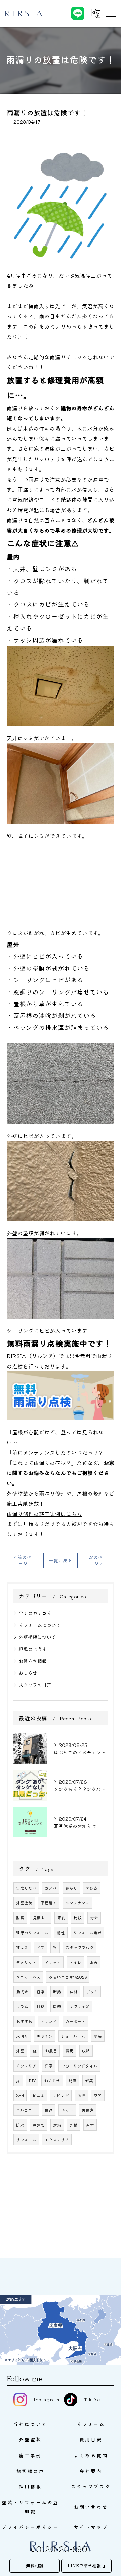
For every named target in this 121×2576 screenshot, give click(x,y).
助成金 (22, 1992)
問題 (57, 2006)
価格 (41, 2006)
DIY (32, 2081)
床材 (74, 1992)
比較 (78, 1918)
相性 (61, 1933)
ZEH (20, 2095)
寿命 (94, 1918)
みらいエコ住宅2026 (68, 1977)
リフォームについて (40, 1625)
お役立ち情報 (33, 1661)
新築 (89, 2081)
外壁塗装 (24, 1903)
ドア (41, 1947)
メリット (53, 1962)
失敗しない (26, 1888)
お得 (81, 2095)
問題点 (92, 1888)
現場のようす (33, 1649)
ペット (67, 2110)
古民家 (88, 2110)
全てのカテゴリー (37, 1613)
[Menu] (111, 13)
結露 (73, 2081)
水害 (94, 1962)
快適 (49, 2110)
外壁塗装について (37, 1637)
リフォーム (26, 2140)
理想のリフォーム (32, 1933)
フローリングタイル (79, 2066)
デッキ (92, 1992)
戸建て (39, 2125)
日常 (41, 1992)
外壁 (20, 2051)
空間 (98, 2095)
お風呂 (51, 2051)
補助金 (22, 1947)
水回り (22, 2036)
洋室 (49, 2066)
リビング (61, 2095)
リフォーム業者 (87, 1933)
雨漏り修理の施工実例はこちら (44, 1514)
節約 (61, 1918)
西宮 (90, 2125)
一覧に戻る (61, 1560)
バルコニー (26, 2110)
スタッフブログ (80, 1947)
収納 (86, 2051)
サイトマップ (91, 2527)
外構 (74, 2125)
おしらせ (28, 1673)
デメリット (26, 1962)
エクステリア (57, 2140)
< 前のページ (23, 1560)
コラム (22, 2006)
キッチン (45, 2036)
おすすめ (24, 2021)
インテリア (26, 2066)
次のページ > (98, 1560)
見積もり (41, 1918)
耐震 (20, 1918)
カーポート (75, 2021)
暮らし (71, 1888)
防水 (20, 2125)
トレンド (49, 2021)
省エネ (38, 2095)
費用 (70, 2051)
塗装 (98, 2036)
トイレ (75, 1962)
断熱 (57, 1992)
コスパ (51, 1888)
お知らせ (52, 2081)
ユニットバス (28, 1977)
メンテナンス (77, 1903)
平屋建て (49, 1903)
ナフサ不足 (80, 2006)
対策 (57, 2125)
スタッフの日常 (35, 1685)
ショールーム (73, 2036)
